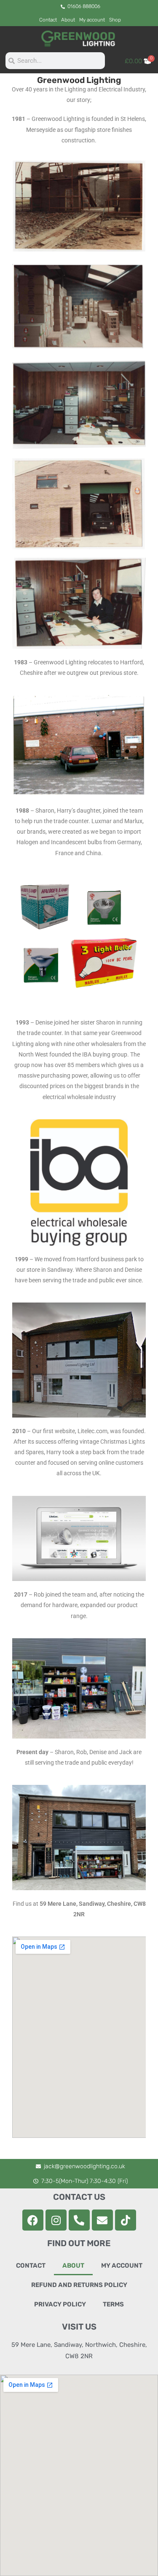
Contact (48, 20)
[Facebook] (33, 2220)
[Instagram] (56, 2220)
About (68, 20)
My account (92, 20)
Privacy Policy (60, 2304)
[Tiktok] (126, 2220)
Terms (113, 2304)
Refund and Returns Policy (79, 2285)
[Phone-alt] (79, 2220)
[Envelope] (102, 2220)
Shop (115, 20)
